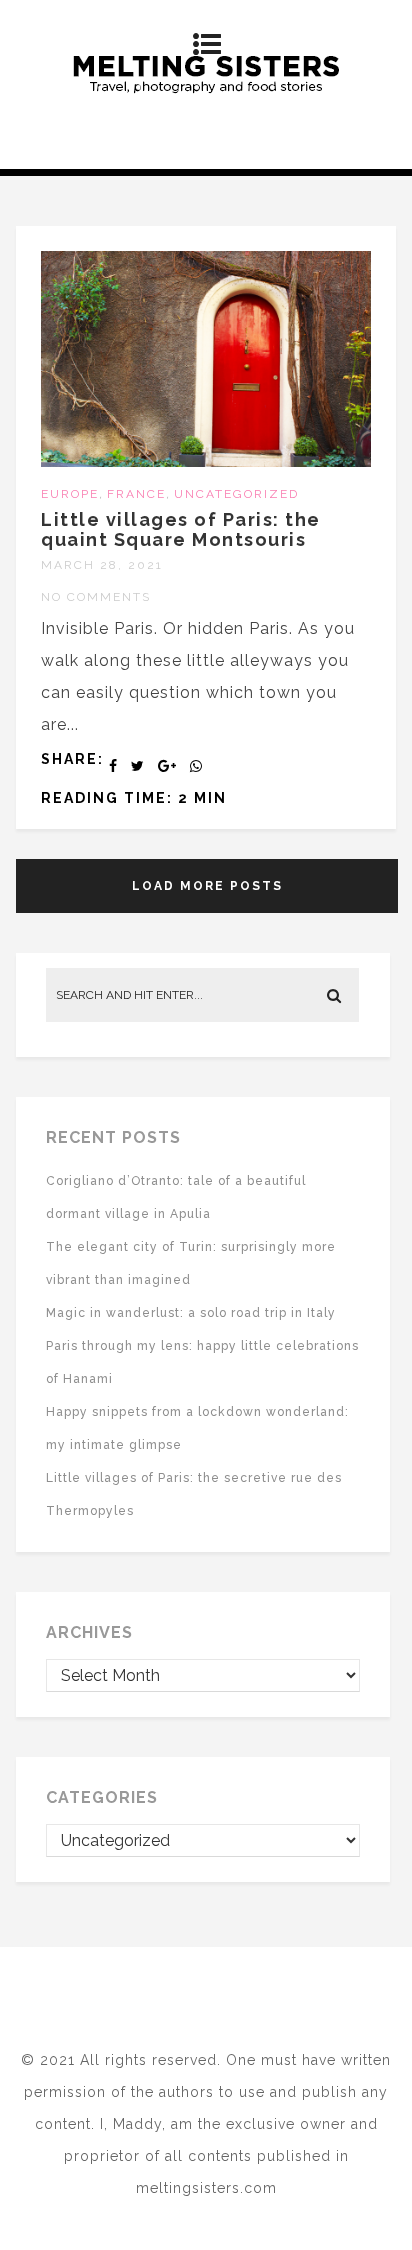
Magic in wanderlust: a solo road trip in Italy (191, 1313)
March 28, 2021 (102, 565)
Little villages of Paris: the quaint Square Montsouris (181, 529)
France (136, 494)
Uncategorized (236, 494)
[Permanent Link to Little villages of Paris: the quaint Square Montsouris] (205, 461)
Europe (70, 494)
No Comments (96, 597)
